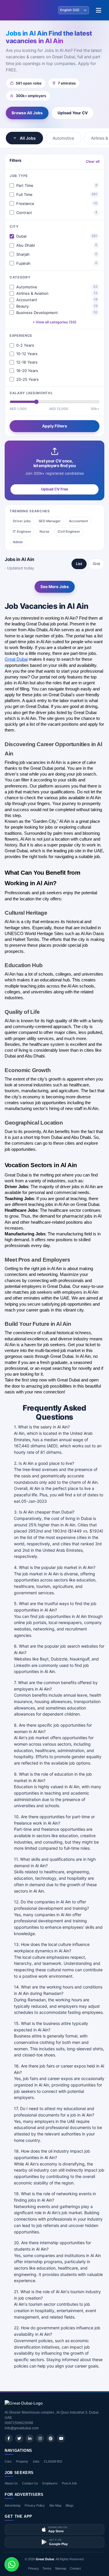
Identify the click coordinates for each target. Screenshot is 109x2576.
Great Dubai (45, 2559)
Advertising (12, 2505)
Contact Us (30, 2483)
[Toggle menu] (99, 10)
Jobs (36, 2461)
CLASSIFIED (53, 2461)
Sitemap (61, 2568)
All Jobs (28, 138)
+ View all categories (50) (54, 322)
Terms (47, 2568)
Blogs (70, 2505)
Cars (8, 2461)
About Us (11, 2483)
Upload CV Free (54, 489)
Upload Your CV (73, 113)
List (79, 564)
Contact (75, 2568)
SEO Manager (50, 521)
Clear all (93, 161)
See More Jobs (55, 587)
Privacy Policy (35, 2505)
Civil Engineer (69, 532)
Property (22, 2461)
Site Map (55, 2505)
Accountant (78, 521)
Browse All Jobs (27, 113)
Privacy (34, 2568)
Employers (50, 2483)
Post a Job (69, 2483)
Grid (96, 564)
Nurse (44, 532)
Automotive (63, 138)
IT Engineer (22, 532)
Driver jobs (22, 521)
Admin (18, 542)
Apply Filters (55, 426)
